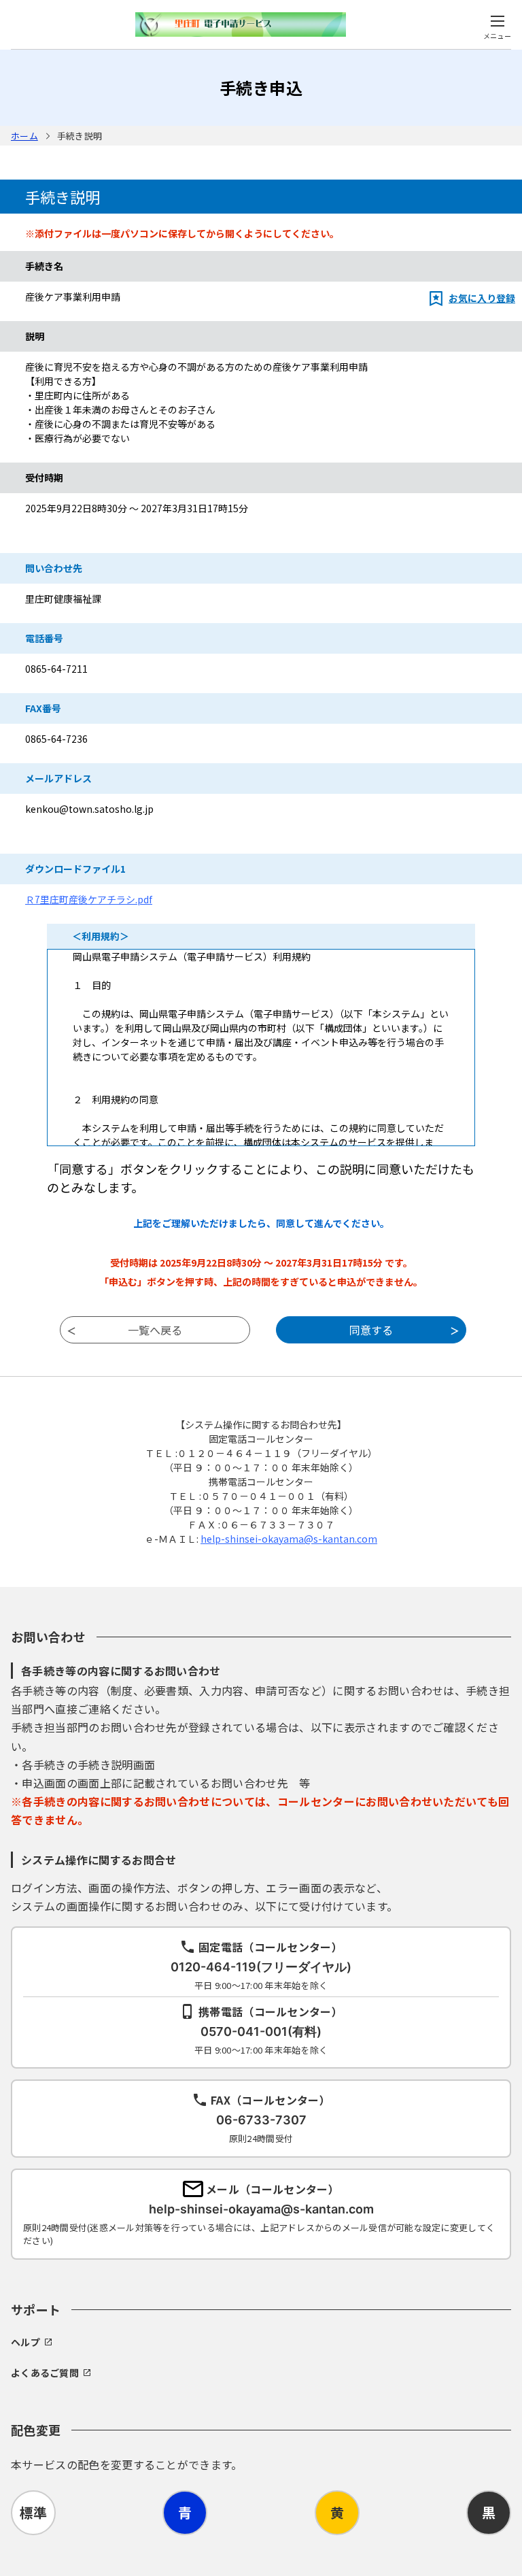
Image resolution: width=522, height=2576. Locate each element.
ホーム (24, 136)
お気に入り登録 (482, 298)
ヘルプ (25, 2342)
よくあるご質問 (45, 2373)
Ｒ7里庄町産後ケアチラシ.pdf (89, 899)
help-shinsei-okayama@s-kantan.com (289, 1539)
